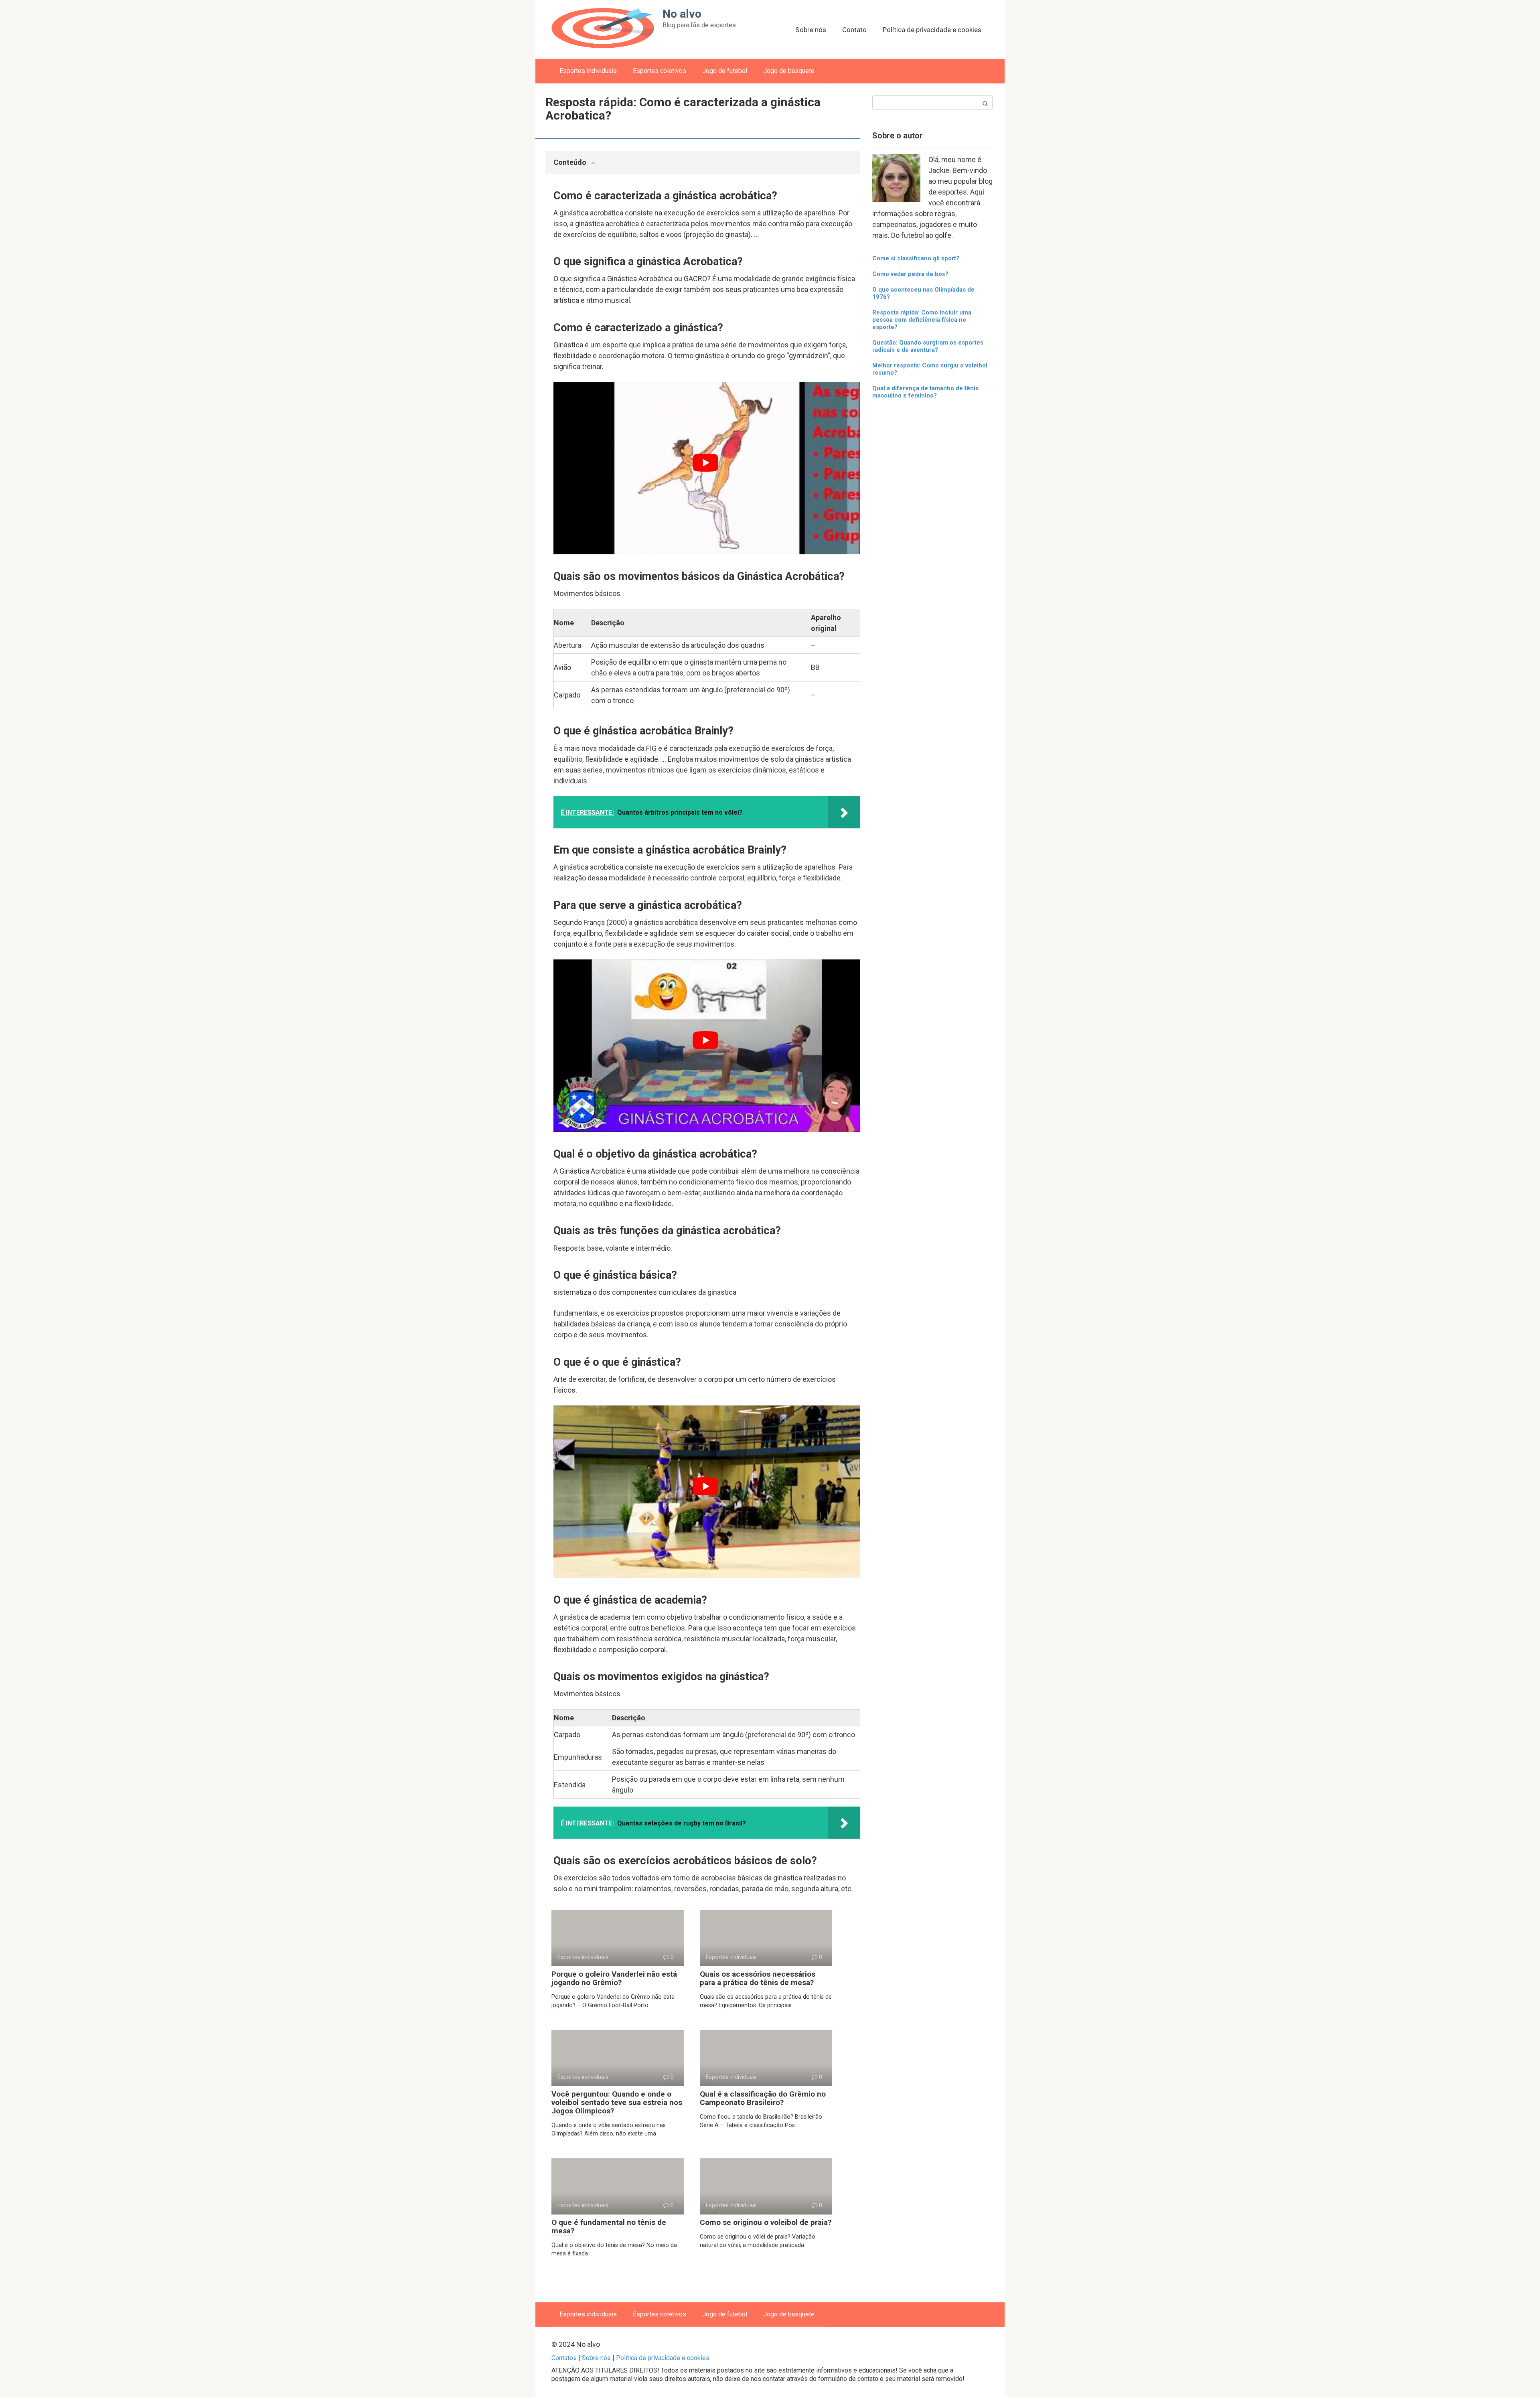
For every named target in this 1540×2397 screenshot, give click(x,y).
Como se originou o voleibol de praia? (766, 2222)
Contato (854, 30)
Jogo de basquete (789, 71)
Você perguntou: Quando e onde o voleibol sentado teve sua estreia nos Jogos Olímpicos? (617, 2102)
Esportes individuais (588, 71)
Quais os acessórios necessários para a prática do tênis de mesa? (758, 1978)
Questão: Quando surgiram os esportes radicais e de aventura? (928, 346)
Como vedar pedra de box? (910, 274)
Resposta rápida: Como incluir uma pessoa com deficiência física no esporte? (922, 320)
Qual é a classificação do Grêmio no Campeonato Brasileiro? (763, 2098)
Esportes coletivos (660, 71)
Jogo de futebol (725, 71)
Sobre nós (811, 30)
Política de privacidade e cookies (932, 30)
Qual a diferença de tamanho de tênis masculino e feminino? (925, 392)
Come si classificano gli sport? (916, 258)
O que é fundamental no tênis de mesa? (609, 2227)
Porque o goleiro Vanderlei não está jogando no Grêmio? (614, 1978)
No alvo (682, 14)
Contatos (564, 2358)
